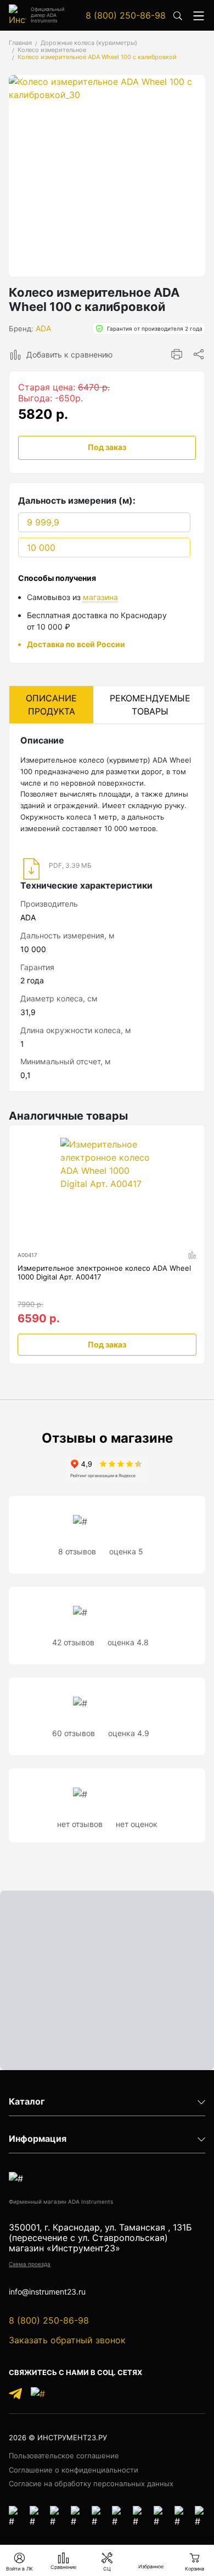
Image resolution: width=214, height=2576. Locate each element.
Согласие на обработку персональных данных (91, 2483)
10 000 (41, 548)
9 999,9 (43, 522)
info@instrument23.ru (47, 2292)
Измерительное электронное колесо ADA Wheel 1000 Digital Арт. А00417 (104, 1273)
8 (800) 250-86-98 (126, 15)
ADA (43, 328)
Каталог (27, 2102)
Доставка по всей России (76, 644)
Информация (38, 2139)
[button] (199, 15)
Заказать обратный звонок (67, 2340)
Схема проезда (30, 2264)
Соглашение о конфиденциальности (74, 2470)
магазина (100, 597)
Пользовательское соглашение (64, 2456)
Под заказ (107, 447)
